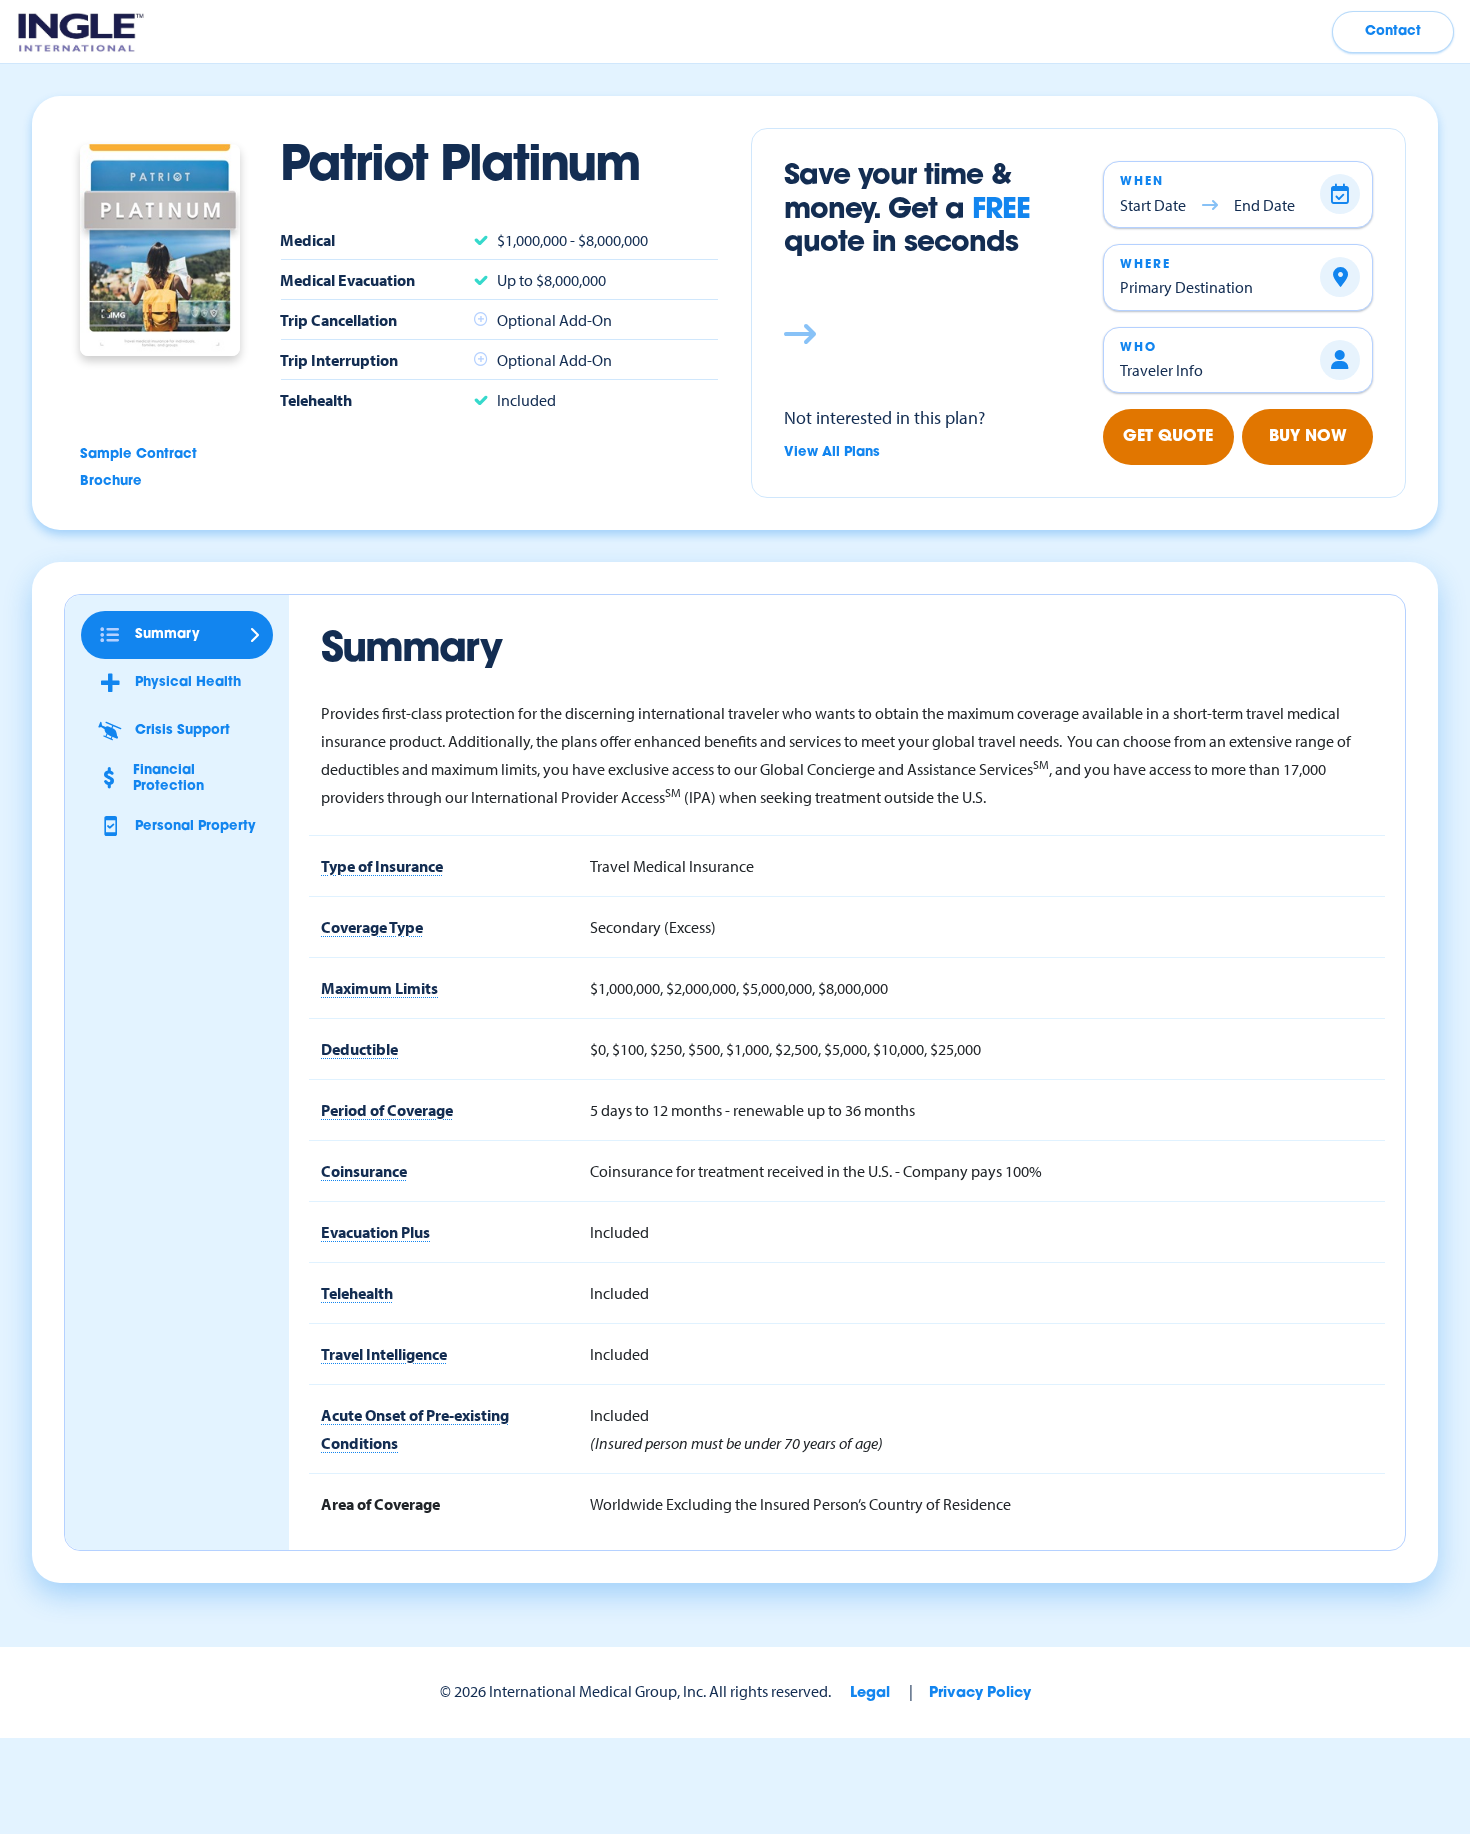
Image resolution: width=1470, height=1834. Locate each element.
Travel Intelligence (384, 1354)
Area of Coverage (380, 1504)
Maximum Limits (379, 988)
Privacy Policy (980, 1693)
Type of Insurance (382, 866)
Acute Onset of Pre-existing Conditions (415, 1429)
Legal (870, 1693)
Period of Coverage (387, 1110)
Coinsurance (364, 1171)
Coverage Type (372, 927)
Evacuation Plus (375, 1232)
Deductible (359, 1049)
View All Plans (832, 452)
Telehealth (357, 1293)
